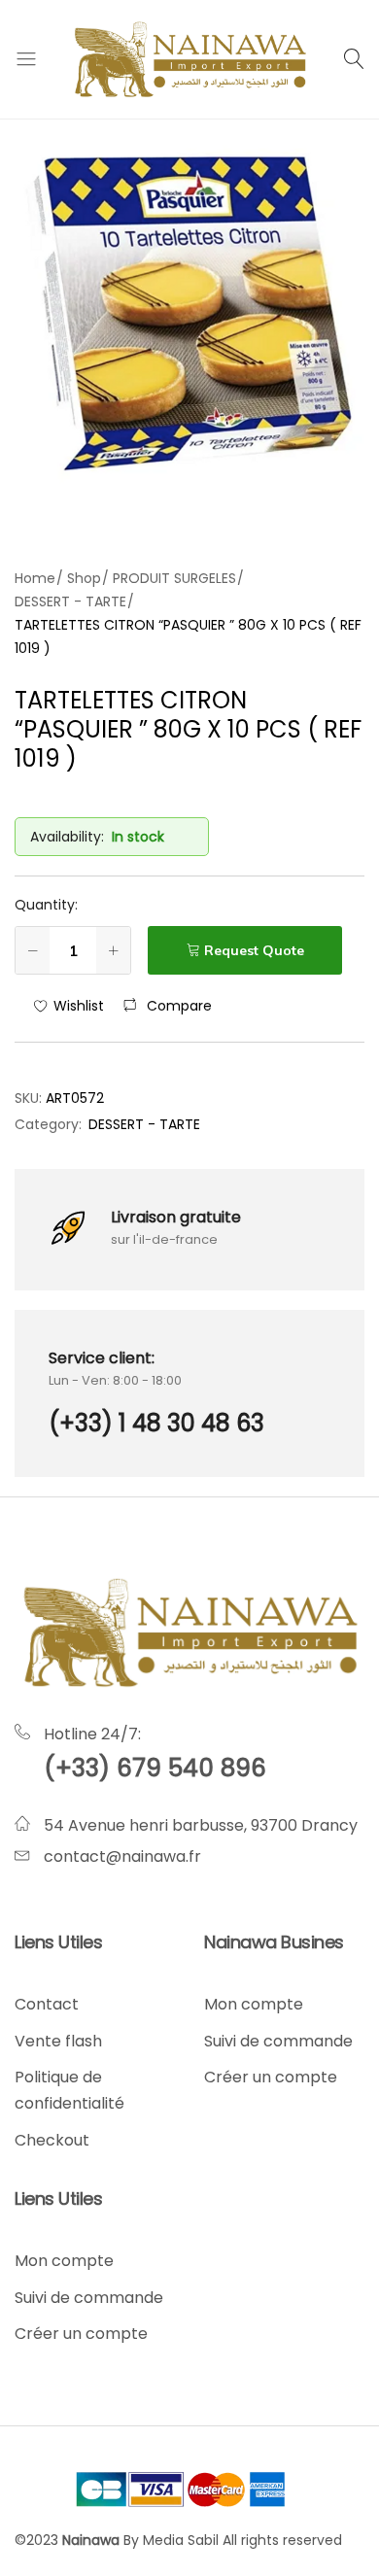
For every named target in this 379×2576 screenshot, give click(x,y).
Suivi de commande (278, 2041)
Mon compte (254, 2004)
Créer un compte (271, 2077)
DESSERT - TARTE (144, 1124)
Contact (47, 2004)
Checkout (52, 2140)
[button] (168, 1006)
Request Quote (254, 950)
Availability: (67, 837)
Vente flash (58, 2041)
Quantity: (46, 905)
